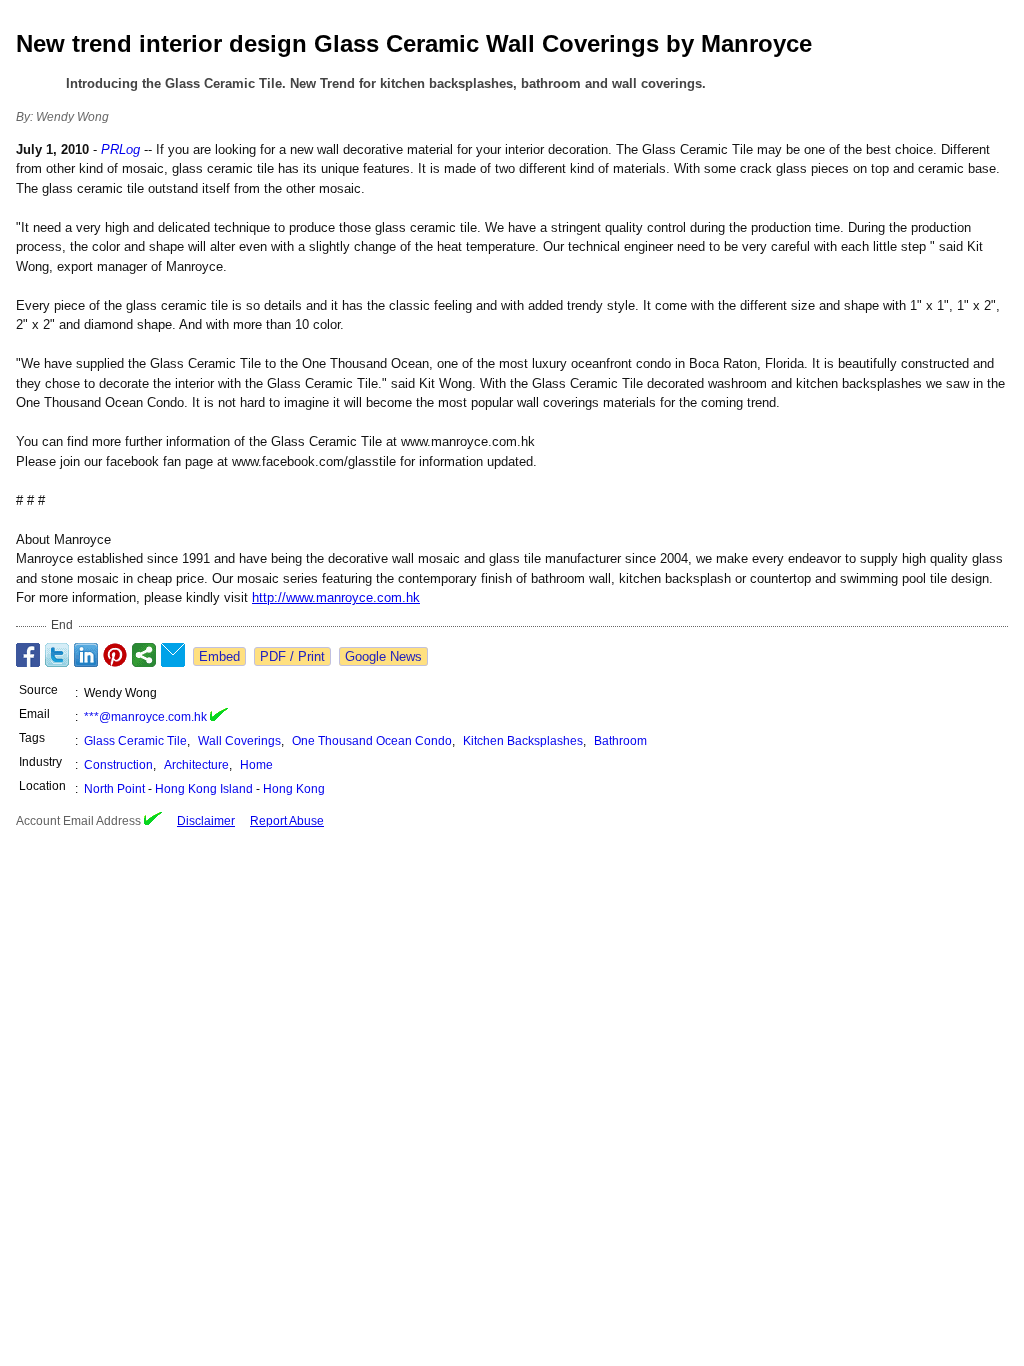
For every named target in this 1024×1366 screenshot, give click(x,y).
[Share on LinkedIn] (86, 655)
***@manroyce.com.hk (145, 717)
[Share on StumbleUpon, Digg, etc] (144, 655)
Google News (383, 656)
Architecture (196, 765)
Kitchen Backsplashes (523, 741)
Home (256, 765)
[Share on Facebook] (28, 655)
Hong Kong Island (204, 789)
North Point (114, 789)
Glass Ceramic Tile (135, 741)
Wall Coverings (239, 741)
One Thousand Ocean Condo (372, 741)
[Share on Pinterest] (115, 655)
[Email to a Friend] (173, 655)
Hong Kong (294, 789)
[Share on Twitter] (57, 655)
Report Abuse (287, 821)
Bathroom (620, 741)
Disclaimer (206, 821)
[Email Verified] (219, 717)
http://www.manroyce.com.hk (336, 597)
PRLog (120, 149)
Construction (118, 765)
